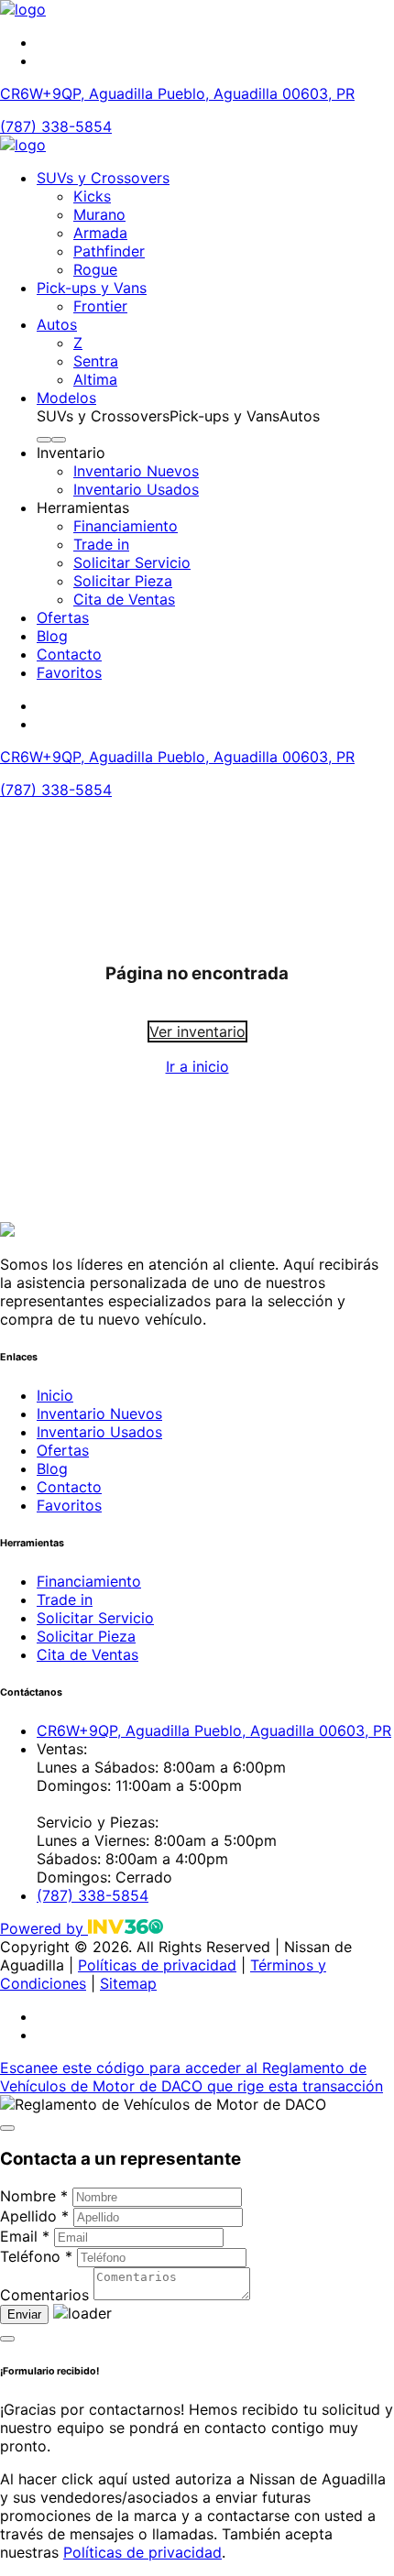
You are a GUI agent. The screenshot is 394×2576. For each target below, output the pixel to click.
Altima (95, 379)
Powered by (44, 1928)
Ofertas (63, 617)
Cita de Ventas (124, 599)
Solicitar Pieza (123, 581)
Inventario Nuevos (136, 471)
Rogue (95, 269)
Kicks (92, 196)
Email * (25, 2236)
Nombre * (34, 2196)
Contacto (69, 654)
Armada (100, 233)
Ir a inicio (197, 1066)
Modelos (66, 398)
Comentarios (44, 2295)
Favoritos (69, 672)
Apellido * (34, 2216)
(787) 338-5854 (56, 126)
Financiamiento (126, 526)
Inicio (55, 1395)
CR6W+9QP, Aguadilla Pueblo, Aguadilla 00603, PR (177, 93)
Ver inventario (197, 1031)
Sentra (96, 361)
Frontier (100, 306)
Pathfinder (109, 251)
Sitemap (128, 1983)
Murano (99, 214)
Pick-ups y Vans (92, 288)
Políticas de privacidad (157, 1965)
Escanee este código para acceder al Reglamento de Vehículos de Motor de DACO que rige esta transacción (192, 2077)
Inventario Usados (136, 489)
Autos (57, 324)
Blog (52, 636)
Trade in (101, 544)
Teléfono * (36, 2256)
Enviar (24, 2314)
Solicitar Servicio (132, 562)
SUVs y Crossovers (103, 178)
